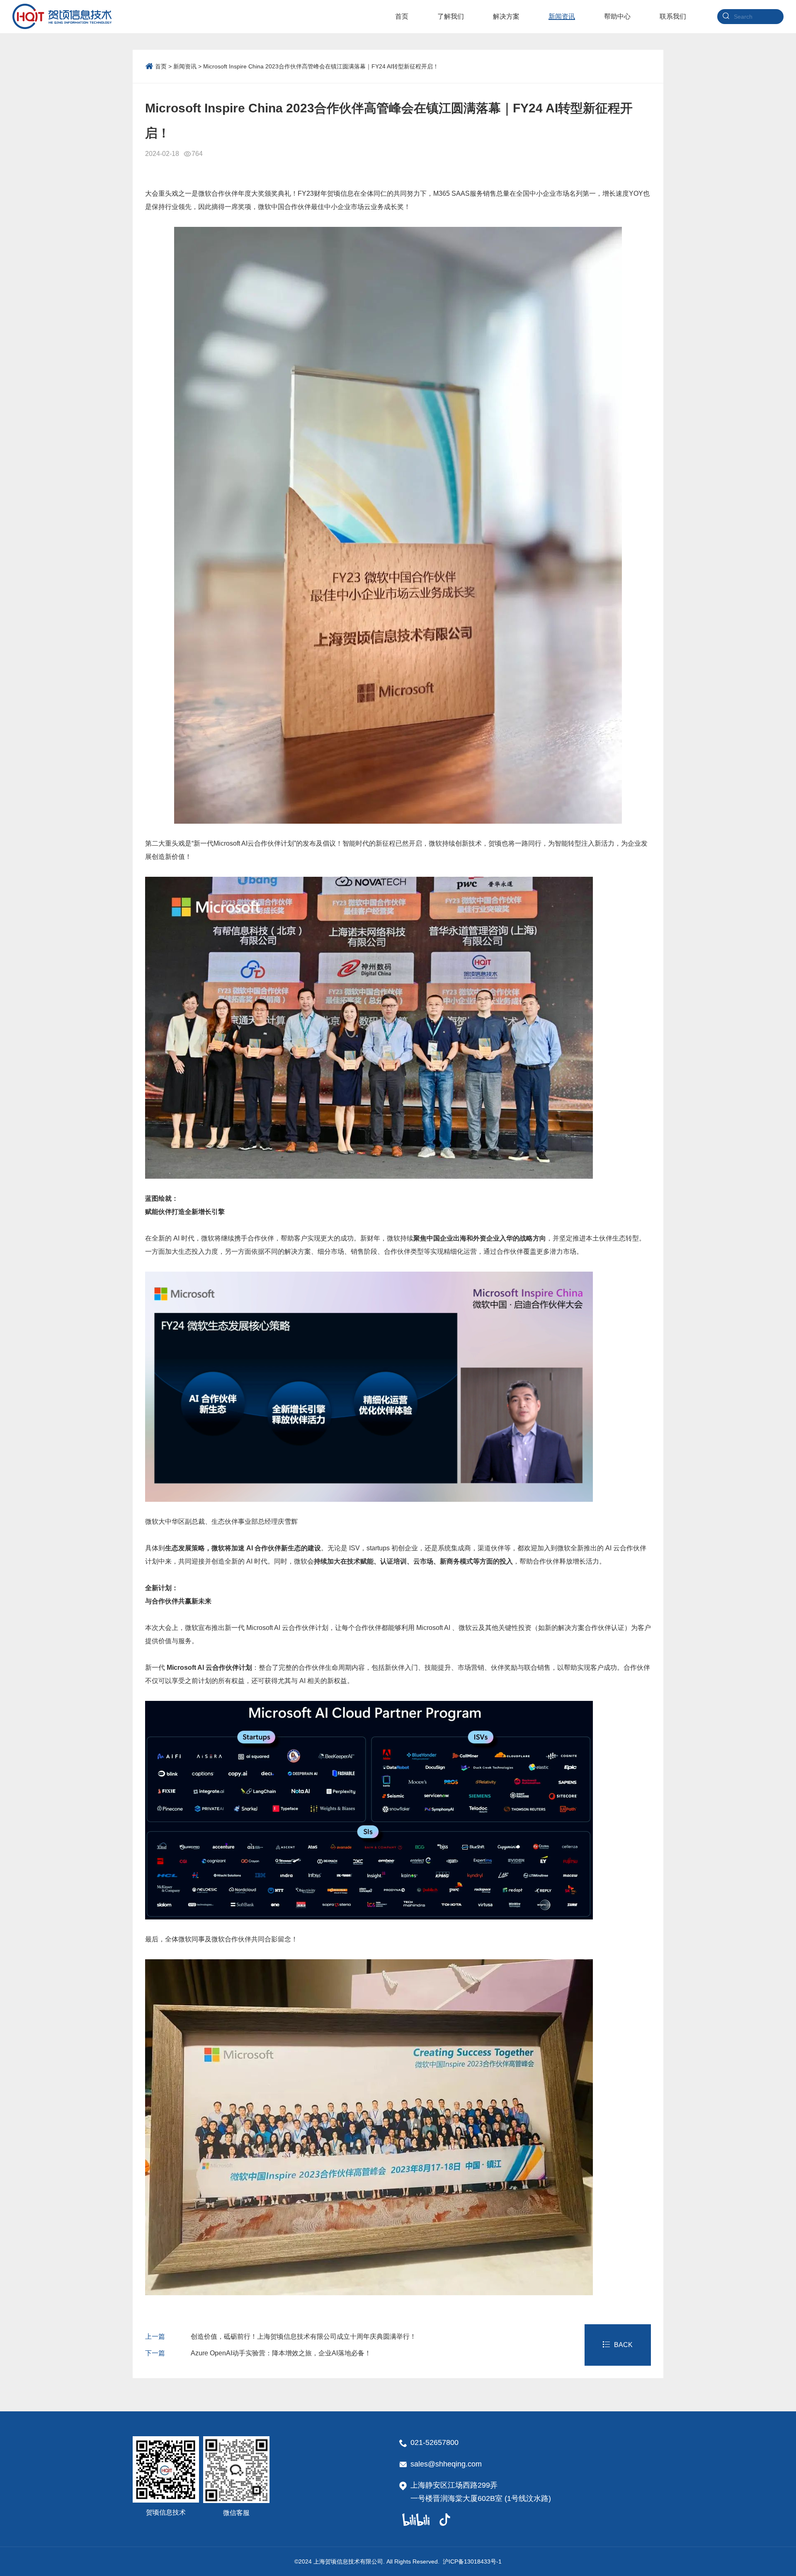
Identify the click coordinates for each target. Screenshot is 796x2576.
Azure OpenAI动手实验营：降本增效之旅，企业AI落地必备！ (258, 2353)
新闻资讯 (185, 66)
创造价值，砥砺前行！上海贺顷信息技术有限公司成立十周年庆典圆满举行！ (281, 2336)
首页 (161, 66)
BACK (623, 2345)
